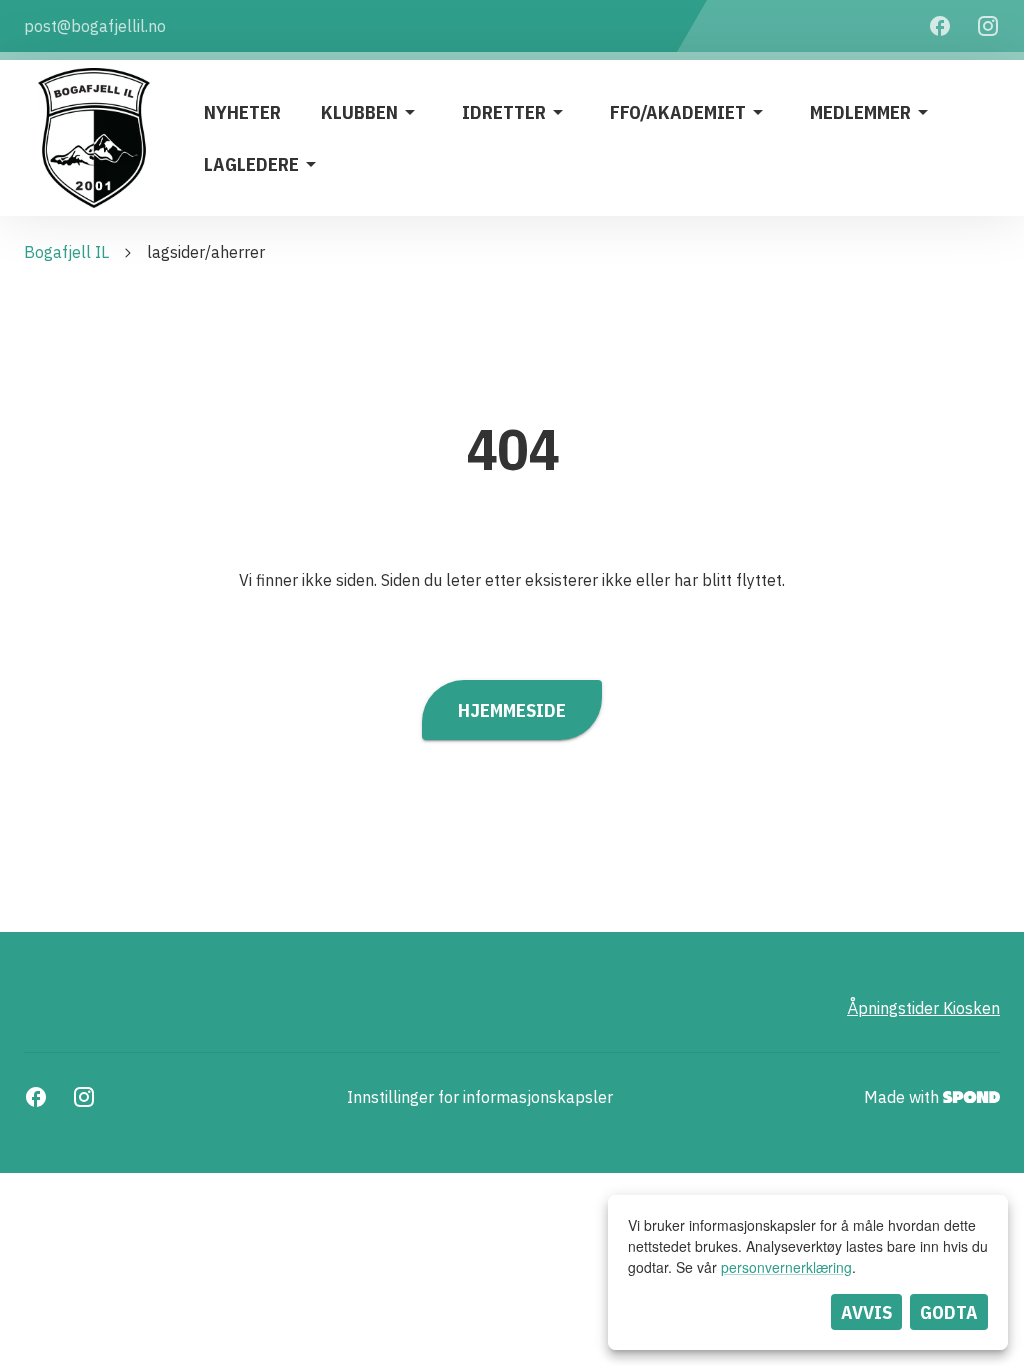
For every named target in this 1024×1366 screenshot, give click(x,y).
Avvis (866, 1312)
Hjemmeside (512, 710)
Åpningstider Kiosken (923, 1008)
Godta (949, 1312)
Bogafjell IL (66, 252)
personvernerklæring (786, 1267)
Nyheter (242, 112)
